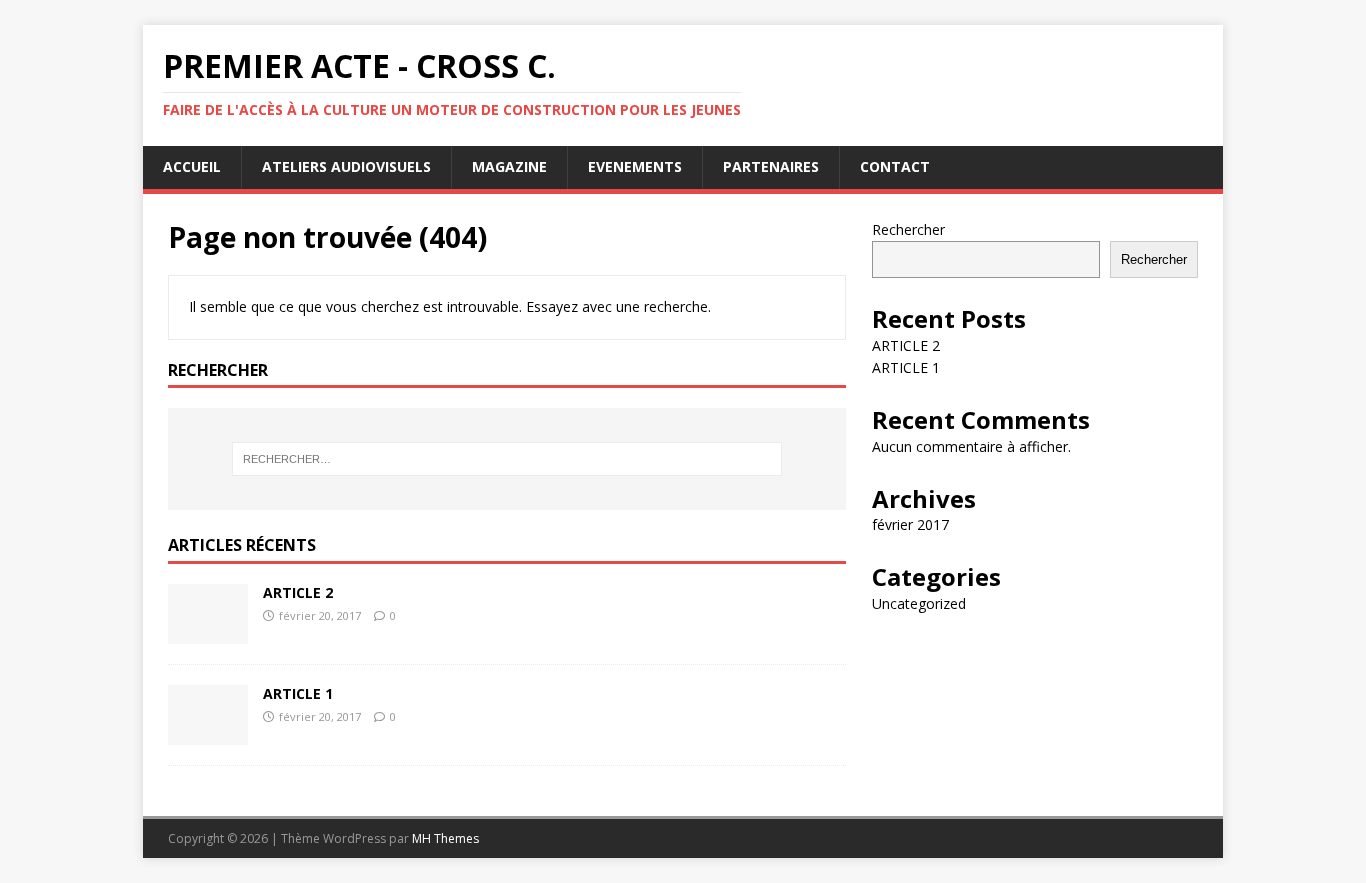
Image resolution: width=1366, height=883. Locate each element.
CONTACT (895, 166)
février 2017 (910, 524)
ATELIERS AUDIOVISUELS (346, 166)
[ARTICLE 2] (208, 632)
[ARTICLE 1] (208, 733)
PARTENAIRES (771, 166)
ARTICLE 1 (298, 693)
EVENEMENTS (635, 166)
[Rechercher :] (507, 459)
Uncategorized (919, 603)
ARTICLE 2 (298, 592)
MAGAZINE (509, 166)
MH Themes (445, 838)
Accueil (192, 166)
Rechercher (908, 229)
